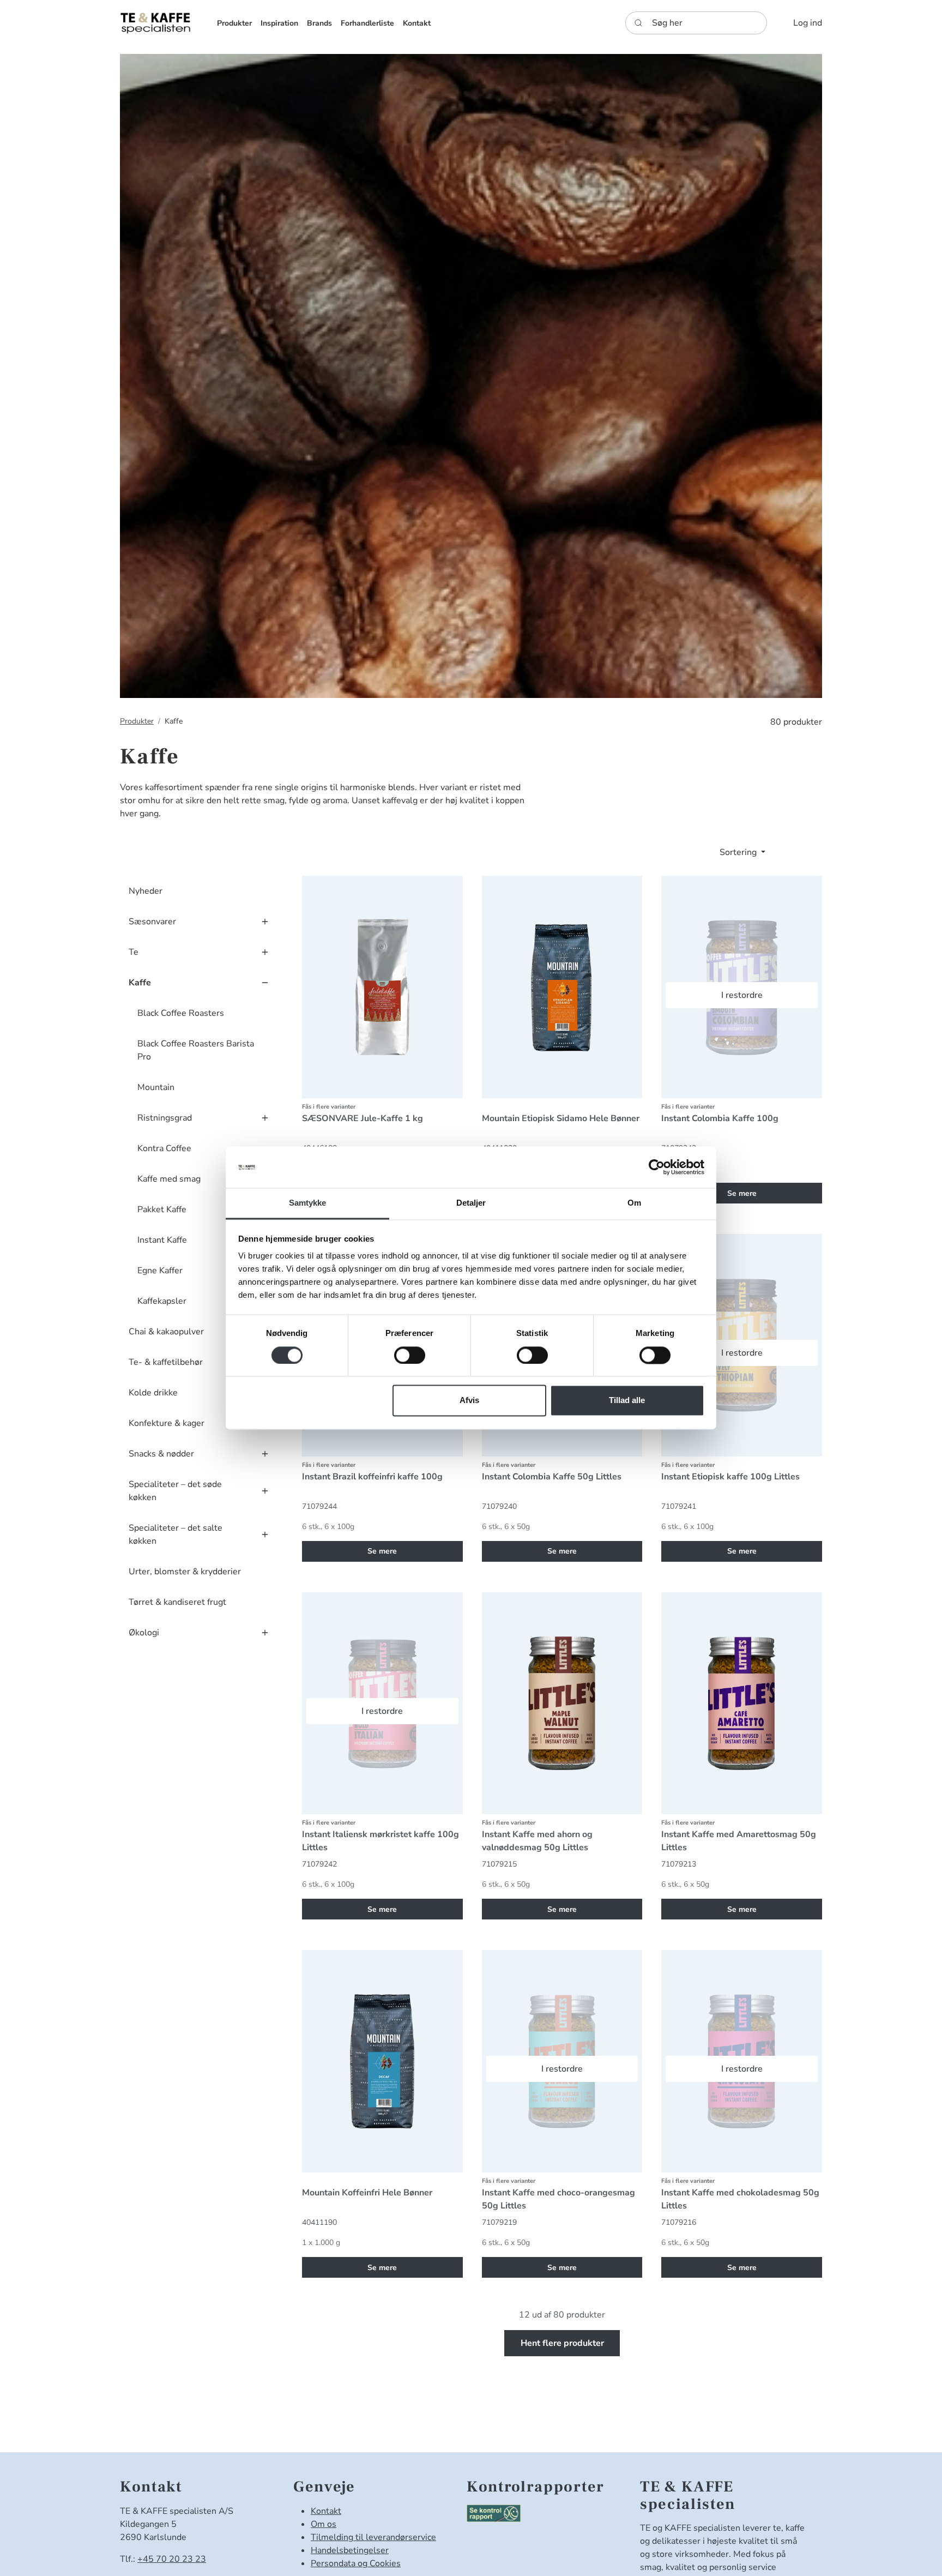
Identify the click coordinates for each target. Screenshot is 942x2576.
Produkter (137, 721)
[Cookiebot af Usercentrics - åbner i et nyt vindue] (657, 1167)
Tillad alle (627, 1401)
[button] (234, 23)
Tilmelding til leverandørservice (373, 2537)
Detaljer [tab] (471, 1203)
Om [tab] (634, 1203)
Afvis (469, 1401)
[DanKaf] (155, 23)
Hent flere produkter (562, 2343)
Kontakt (326, 2511)
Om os (324, 2524)
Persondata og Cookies (356, 2563)
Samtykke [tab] (308, 1203)
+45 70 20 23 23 (172, 2559)
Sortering (739, 852)
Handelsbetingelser (350, 2550)
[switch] (410, 1356)
